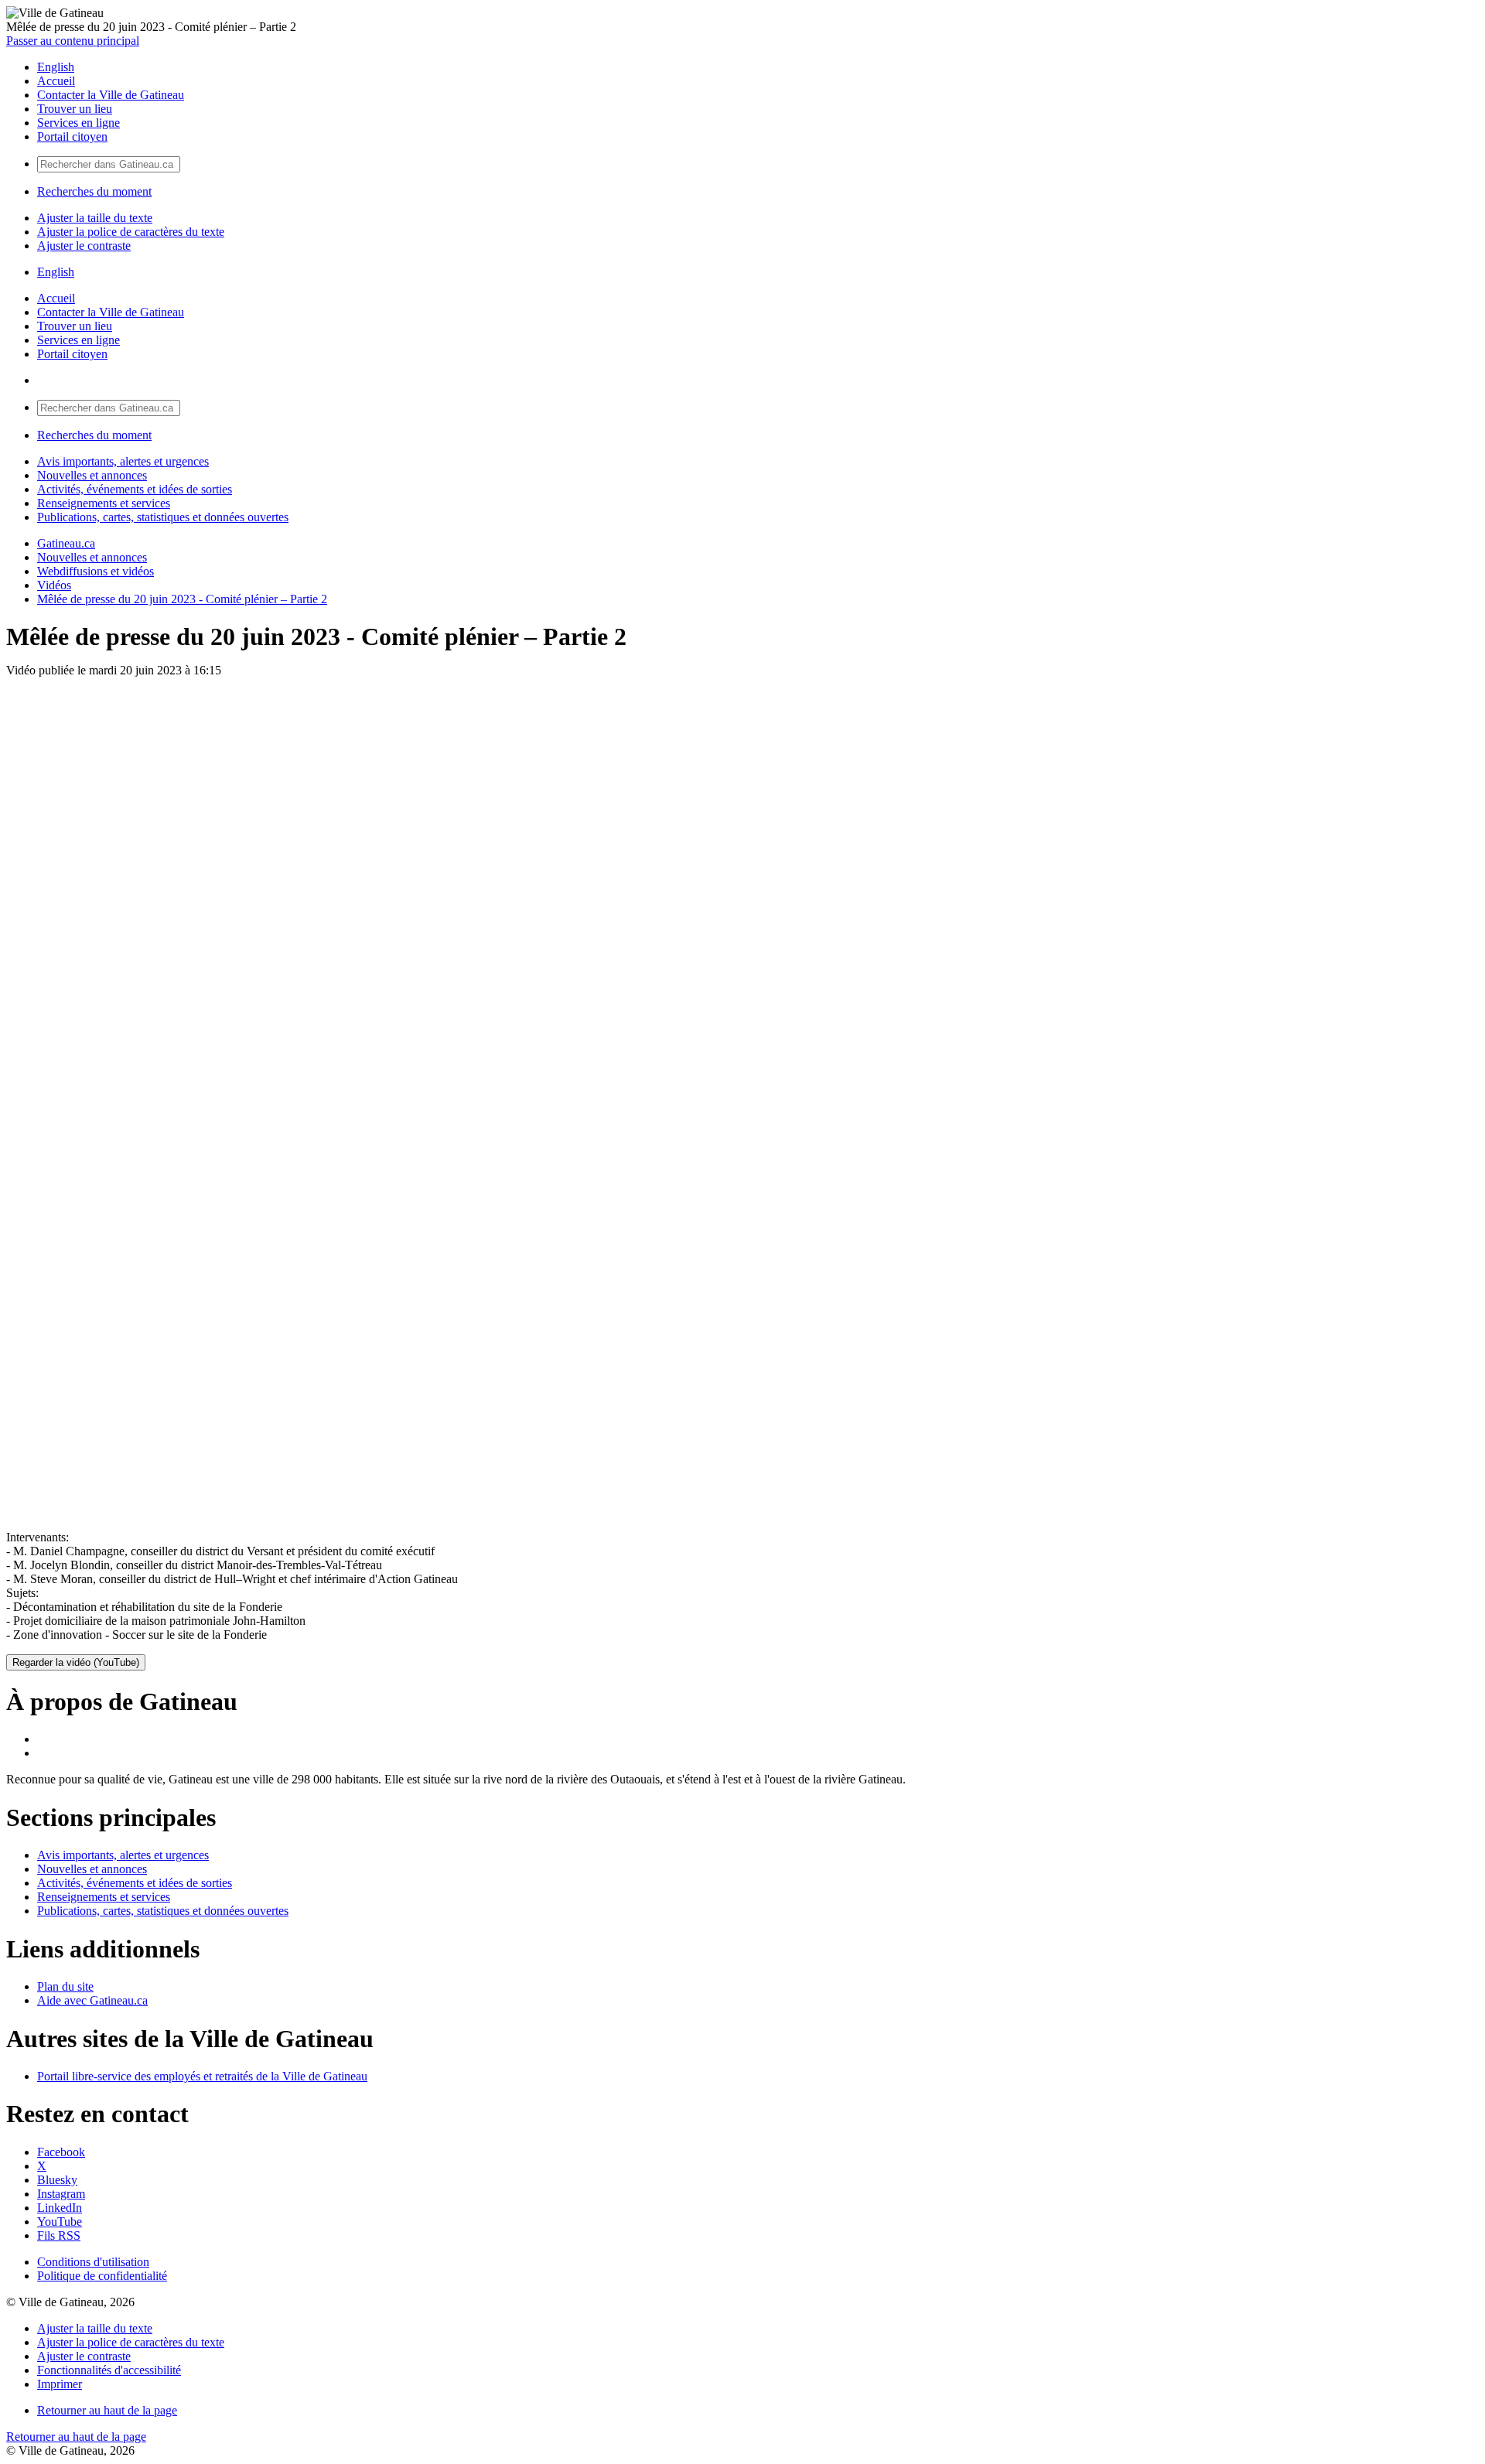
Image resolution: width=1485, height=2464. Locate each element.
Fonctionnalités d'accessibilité (109, 2370)
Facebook (61, 2152)
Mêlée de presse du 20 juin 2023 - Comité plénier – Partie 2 (182, 599)
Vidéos (54, 585)
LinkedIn (60, 2208)
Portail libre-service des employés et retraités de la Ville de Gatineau (202, 2076)
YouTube (60, 2222)
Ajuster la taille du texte (95, 218)
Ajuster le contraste (84, 246)
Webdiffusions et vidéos (96, 571)
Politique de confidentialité (102, 2276)
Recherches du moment (94, 191)
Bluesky (57, 2180)
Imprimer (60, 2384)
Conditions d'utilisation (93, 2262)
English (56, 67)
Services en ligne (79, 123)
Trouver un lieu (75, 109)
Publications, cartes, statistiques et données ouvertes (163, 517)
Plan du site (65, 1986)
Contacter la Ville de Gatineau (111, 95)
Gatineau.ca (66, 543)
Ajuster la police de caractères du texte (131, 232)
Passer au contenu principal (73, 41)
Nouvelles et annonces (92, 475)
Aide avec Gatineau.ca (92, 2000)
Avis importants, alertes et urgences (123, 461)
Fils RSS (59, 2235)
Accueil (56, 81)
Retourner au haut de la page (107, 2410)
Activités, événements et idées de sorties (135, 489)
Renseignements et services (104, 503)
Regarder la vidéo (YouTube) (76, 1662)
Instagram (61, 2194)
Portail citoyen (72, 137)
